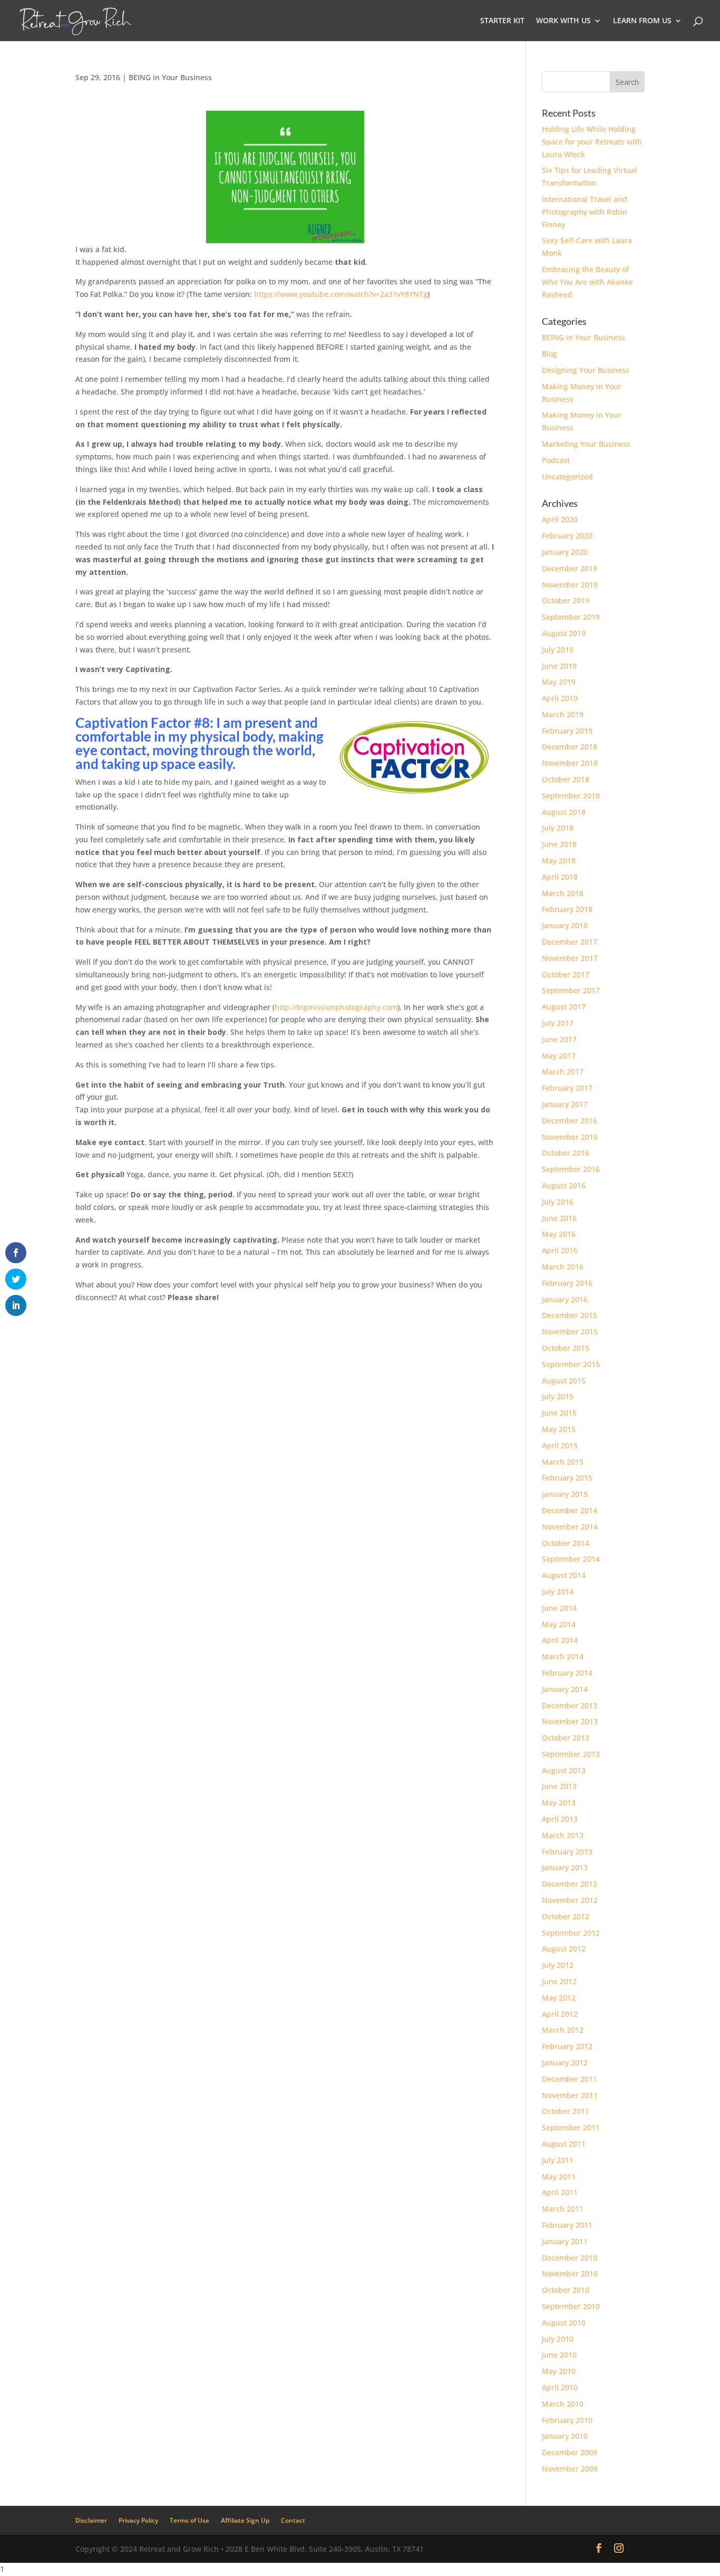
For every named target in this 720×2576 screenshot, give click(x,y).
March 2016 (563, 1267)
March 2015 (563, 1462)
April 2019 (560, 698)
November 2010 (570, 2274)
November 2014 (570, 1527)
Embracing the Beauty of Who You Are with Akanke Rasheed (587, 282)
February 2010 (567, 2420)
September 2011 (571, 2127)
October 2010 (566, 2290)
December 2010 (570, 2258)
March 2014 (563, 1656)
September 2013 (571, 1754)
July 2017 (558, 1023)
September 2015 (571, 1364)
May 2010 (559, 2371)
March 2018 (563, 893)
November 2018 (570, 763)
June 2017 (559, 1039)
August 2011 (564, 2144)
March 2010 (563, 2404)
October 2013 (566, 1738)
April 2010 (560, 2387)
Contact (293, 2520)
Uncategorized (567, 477)
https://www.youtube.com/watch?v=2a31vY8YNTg (341, 294)
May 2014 (559, 1624)
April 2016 (560, 1250)
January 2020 (565, 552)
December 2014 (570, 1510)
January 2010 (565, 2436)
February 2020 (567, 536)
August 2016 (564, 1185)
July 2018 (558, 828)
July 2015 (558, 1396)
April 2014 (560, 1640)
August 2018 (564, 812)
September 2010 (571, 2306)
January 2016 (565, 1299)
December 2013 (570, 1705)
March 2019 (563, 714)
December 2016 (570, 1121)
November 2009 (570, 2469)
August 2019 (564, 633)
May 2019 (559, 682)
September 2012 (571, 1933)
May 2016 (559, 1234)
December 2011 (570, 2079)
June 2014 (559, 1608)
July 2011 (558, 2160)
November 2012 (570, 1900)
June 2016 (559, 1218)
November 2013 (570, 1721)
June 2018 (559, 844)
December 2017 (570, 942)
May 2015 (559, 1429)
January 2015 (565, 1494)
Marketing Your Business (586, 444)
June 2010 (559, 2355)
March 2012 (563, 2030)
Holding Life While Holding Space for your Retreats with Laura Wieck (592, 142)
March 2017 (563, 1071)
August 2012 (564, 1949)
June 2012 (559, 1981)
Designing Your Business (586, 370)
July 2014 (558, 1592)
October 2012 (566, 1916)
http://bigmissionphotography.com (336, 1007)
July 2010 (558, 2339)
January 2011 (565, 2241)
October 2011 (566, 2111)
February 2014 (567, 1673)
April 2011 (560, 2192)
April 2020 (560, 519)
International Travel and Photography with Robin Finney (585, 212)
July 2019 (558, 650)
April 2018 (560, 877)
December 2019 (570, 568)
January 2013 (565, 1867)
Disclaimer (91, 2520)
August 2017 (564, 1007)
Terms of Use (189, 2520)
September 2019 (571, 617)
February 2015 (567, 1478)
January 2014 (565, 1689)
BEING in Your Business (170, 77)
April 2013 (560, 1819)
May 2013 (559, 1803)
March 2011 (563, 2209)
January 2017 (565, 1104)
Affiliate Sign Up (245, 2520)
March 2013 (563, 1835)
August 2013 (564, 1770)
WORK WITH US (563, 21)
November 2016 (570, 1137)
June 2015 (559, 1413)
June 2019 (559, 666)
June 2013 (559, 1786)
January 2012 (565, 2063)
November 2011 (570, 2095)
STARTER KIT (502, 21)
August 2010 (564, 2323)
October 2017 (566, 974)
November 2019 (570, 585)
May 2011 (559, 2176)
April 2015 (560, 1445)
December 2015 (570, 1315)
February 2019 (567, 731)
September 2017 (571, 990)
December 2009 (570, 2452)
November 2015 (570, 1332)
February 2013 (567, 1852)
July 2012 (558, 1965)
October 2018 (566, 779)
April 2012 (560, 2014)
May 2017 (559, 1056)
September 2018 (571, 796)
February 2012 (567, 2046)
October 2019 (566, 600)
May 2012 (559, 1998)
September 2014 (571, 1559)
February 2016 (567, 1283)
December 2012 (570, 1884)
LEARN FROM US (642, 21)
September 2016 (571, 1169)
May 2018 (559, 861)
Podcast (556, 460)
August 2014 (564, 1575)
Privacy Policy (138, 2520)
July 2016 (558, 1202)
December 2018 (570, 747)
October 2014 (566, 1543)
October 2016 (566, 1153)
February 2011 (567, 2225)
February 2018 (567, 909)
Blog (549, 354)
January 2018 (565, 925)
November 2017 (570, 958)
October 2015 (566, 1348)
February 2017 (567, 1088)
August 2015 (564, 1381)
